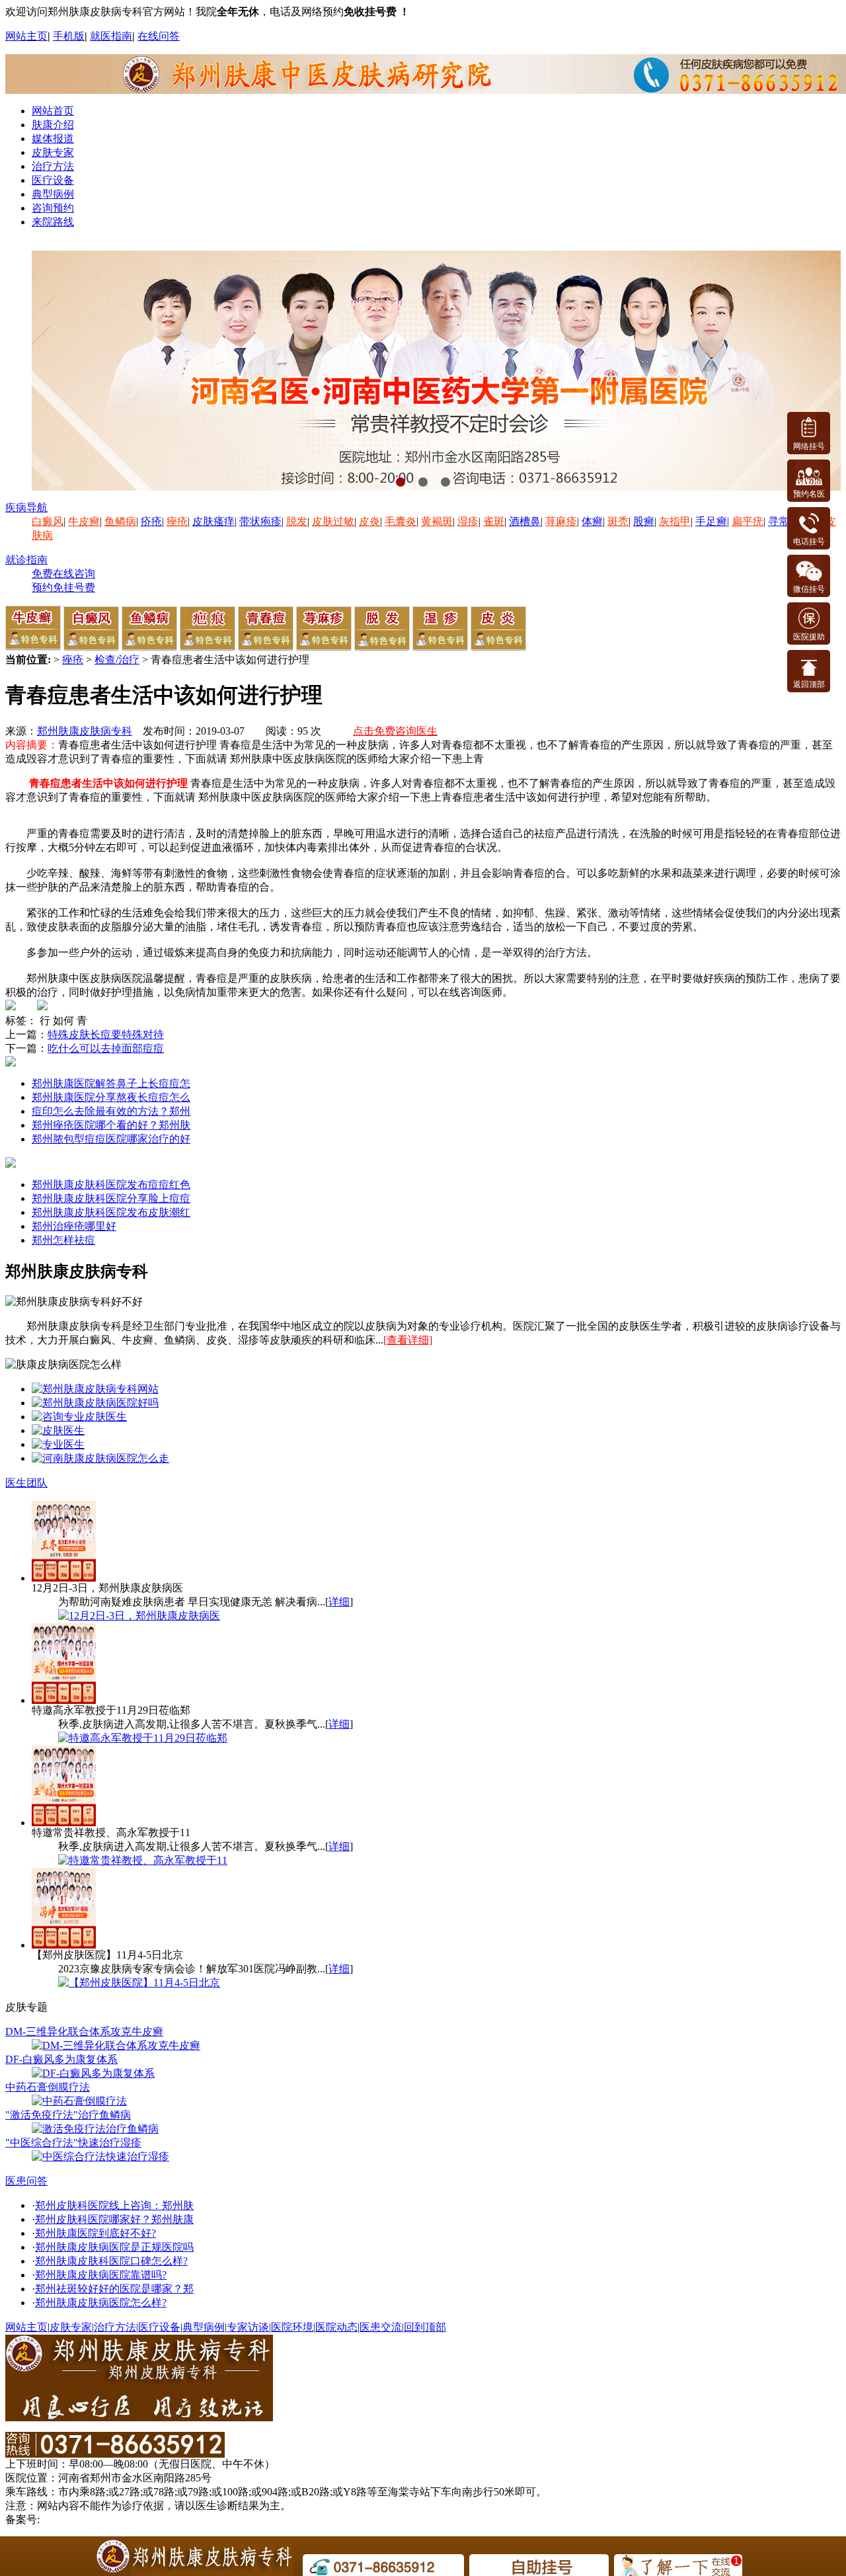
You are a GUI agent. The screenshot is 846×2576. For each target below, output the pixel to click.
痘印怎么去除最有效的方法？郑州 (111, 1111)
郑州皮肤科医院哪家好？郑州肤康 (114, 2219)
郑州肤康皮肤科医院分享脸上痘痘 (111, 1198)
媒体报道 (53, 139)
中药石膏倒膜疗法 (48, 2087)
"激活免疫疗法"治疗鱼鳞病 (68, 2115)
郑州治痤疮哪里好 (74, 1226)
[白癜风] (91, 647)
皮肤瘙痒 (213, 521)
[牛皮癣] (33, 647)
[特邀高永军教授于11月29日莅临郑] (143, 1738)
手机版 (69, 36)
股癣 (644, 521)
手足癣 (711, 521)
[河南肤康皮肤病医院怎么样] (95, 1403)
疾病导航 (26, 507)
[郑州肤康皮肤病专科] (95, 1389)
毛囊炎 (401, 521)
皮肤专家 (53, 152)
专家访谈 (248, 2327)
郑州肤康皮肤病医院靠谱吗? (101, 2275)
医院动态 (336, 2327)
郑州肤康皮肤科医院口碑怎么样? (111, 2261)
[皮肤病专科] (58, 1430)
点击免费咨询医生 (395, 731)
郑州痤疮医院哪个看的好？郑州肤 (111, 1125)
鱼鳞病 (120, 521)
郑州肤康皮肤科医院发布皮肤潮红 (111, 1212)
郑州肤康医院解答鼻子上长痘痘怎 (111, 1083)
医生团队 (26, 1483)
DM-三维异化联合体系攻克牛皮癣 (84, 2032)
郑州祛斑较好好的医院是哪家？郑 (114, 2289)
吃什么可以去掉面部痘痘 (106, 1048)
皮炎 (369, 521)
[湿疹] (440, 647)
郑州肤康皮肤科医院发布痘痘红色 (111, 1185)
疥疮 (151, 521)
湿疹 (468, 521)
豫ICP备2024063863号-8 (97, 2519)
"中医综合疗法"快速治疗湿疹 (73, 2143)
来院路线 (53, 222)
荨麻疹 (561, 521)
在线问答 (159, 36)
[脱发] (382, 647)
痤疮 (177, 521)
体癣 (592, 521)
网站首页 (53, 111)
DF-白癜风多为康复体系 (61, 2059)
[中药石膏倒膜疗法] (79, 2101)
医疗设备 (53, 180)
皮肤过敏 (333, 521)
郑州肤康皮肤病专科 (85, 731)
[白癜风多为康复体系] (93, 2073)
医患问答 (26, 2181)
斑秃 (618, 521)
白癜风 (48, 521)
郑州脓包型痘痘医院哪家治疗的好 (111, 1139)
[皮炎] (498, 647)
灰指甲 (675, 521)
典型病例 (53, 194)
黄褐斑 (437, 521)
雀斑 (494, 521)
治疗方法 (53, 166)
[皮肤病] (100, 1458)
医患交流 (381, 2327)
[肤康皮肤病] (79, 1417)
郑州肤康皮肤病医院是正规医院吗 (114, 2247)
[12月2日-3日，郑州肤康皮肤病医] (139, 1616)
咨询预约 (53, 208)
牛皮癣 (84, 521)
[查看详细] (408, 1340)
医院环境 (292, 2327)
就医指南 (111, 36)
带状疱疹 (260, 521)
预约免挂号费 (63, 587)
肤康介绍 (53, 125)
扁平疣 (748, 521)
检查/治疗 (117, 660)
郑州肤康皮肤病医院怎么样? (101, 2303)
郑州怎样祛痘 (63, 1240)
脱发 (297, 521)
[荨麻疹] (324, 647)
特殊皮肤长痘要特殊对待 (106, 1034)
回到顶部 (425, 2327)
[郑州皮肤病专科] (58, 1444)
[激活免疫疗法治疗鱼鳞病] (95, 2129)
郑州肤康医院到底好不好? (96, 2233)
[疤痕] (208, 647)
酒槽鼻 (525, 521)
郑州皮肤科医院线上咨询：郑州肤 (114, 2205)
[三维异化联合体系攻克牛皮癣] (116, 2045)
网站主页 (26, 36)
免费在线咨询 (63, 574)
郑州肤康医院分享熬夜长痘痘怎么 (111, 1097)
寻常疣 (784, 521)
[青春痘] (266, 647)
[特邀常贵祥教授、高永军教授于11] (143, 1860)
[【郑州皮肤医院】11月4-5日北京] (139, 1983)
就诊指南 (26, 560)
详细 (339, 1602)
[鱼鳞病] (149, 647)
